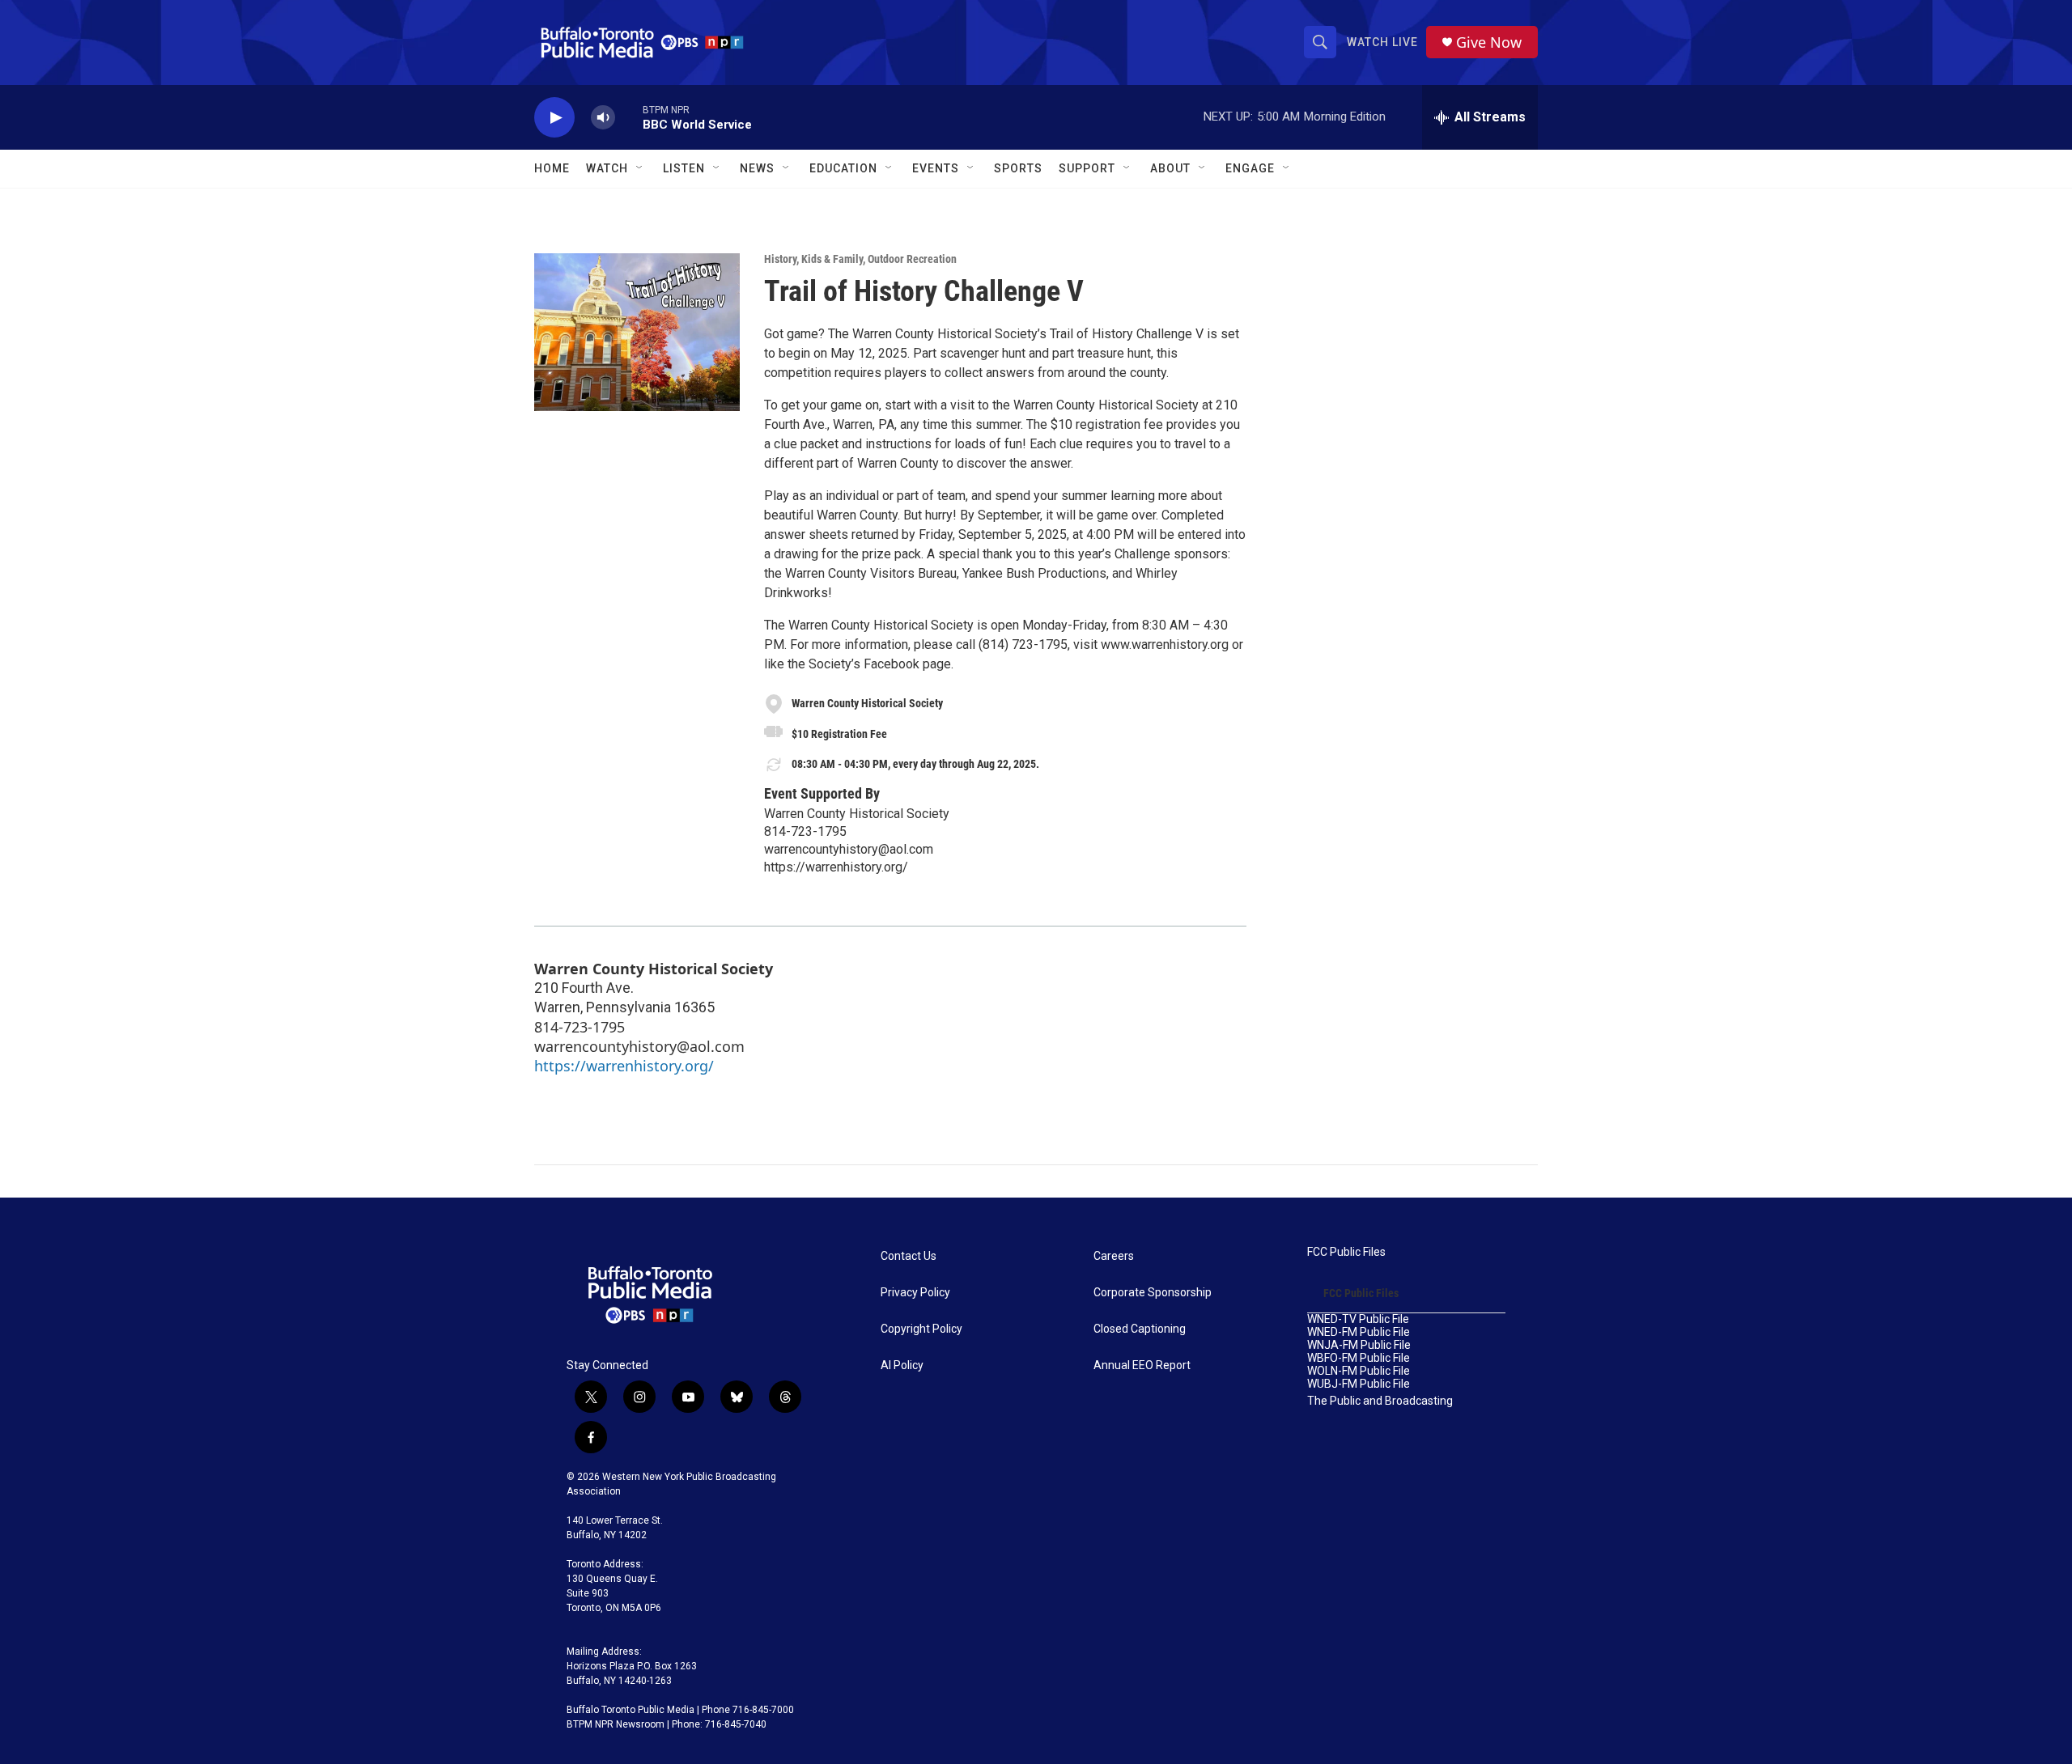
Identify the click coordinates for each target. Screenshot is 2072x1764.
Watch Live (1382, 42)
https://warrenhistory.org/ (836, 867)
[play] (554, 118)
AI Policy (902, 1365)
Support (1087, 168)
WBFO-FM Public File (1359, 1358)
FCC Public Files (1346, 1252)
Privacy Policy (915, 1293)
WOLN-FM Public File (1359, 1371)
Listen (684, 168)
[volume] (603, 118)
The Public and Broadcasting (1380, 1401)
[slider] (629, 117)
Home (552, 168)
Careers (1114, 1256)
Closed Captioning (1140, 1329)
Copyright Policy (921, 1329)
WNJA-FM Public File (1359, 1345)
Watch (607, 168)
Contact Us (909, 1256)
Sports (1018, 168)
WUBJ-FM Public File (1359, 1384)
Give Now (1489, 42)
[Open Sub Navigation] (640, 168)
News (757, 168)
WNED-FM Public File (1359, 1332)
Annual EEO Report (1142, 1365)
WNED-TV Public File (1358, 1319)
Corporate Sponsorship (1153, 1293)
